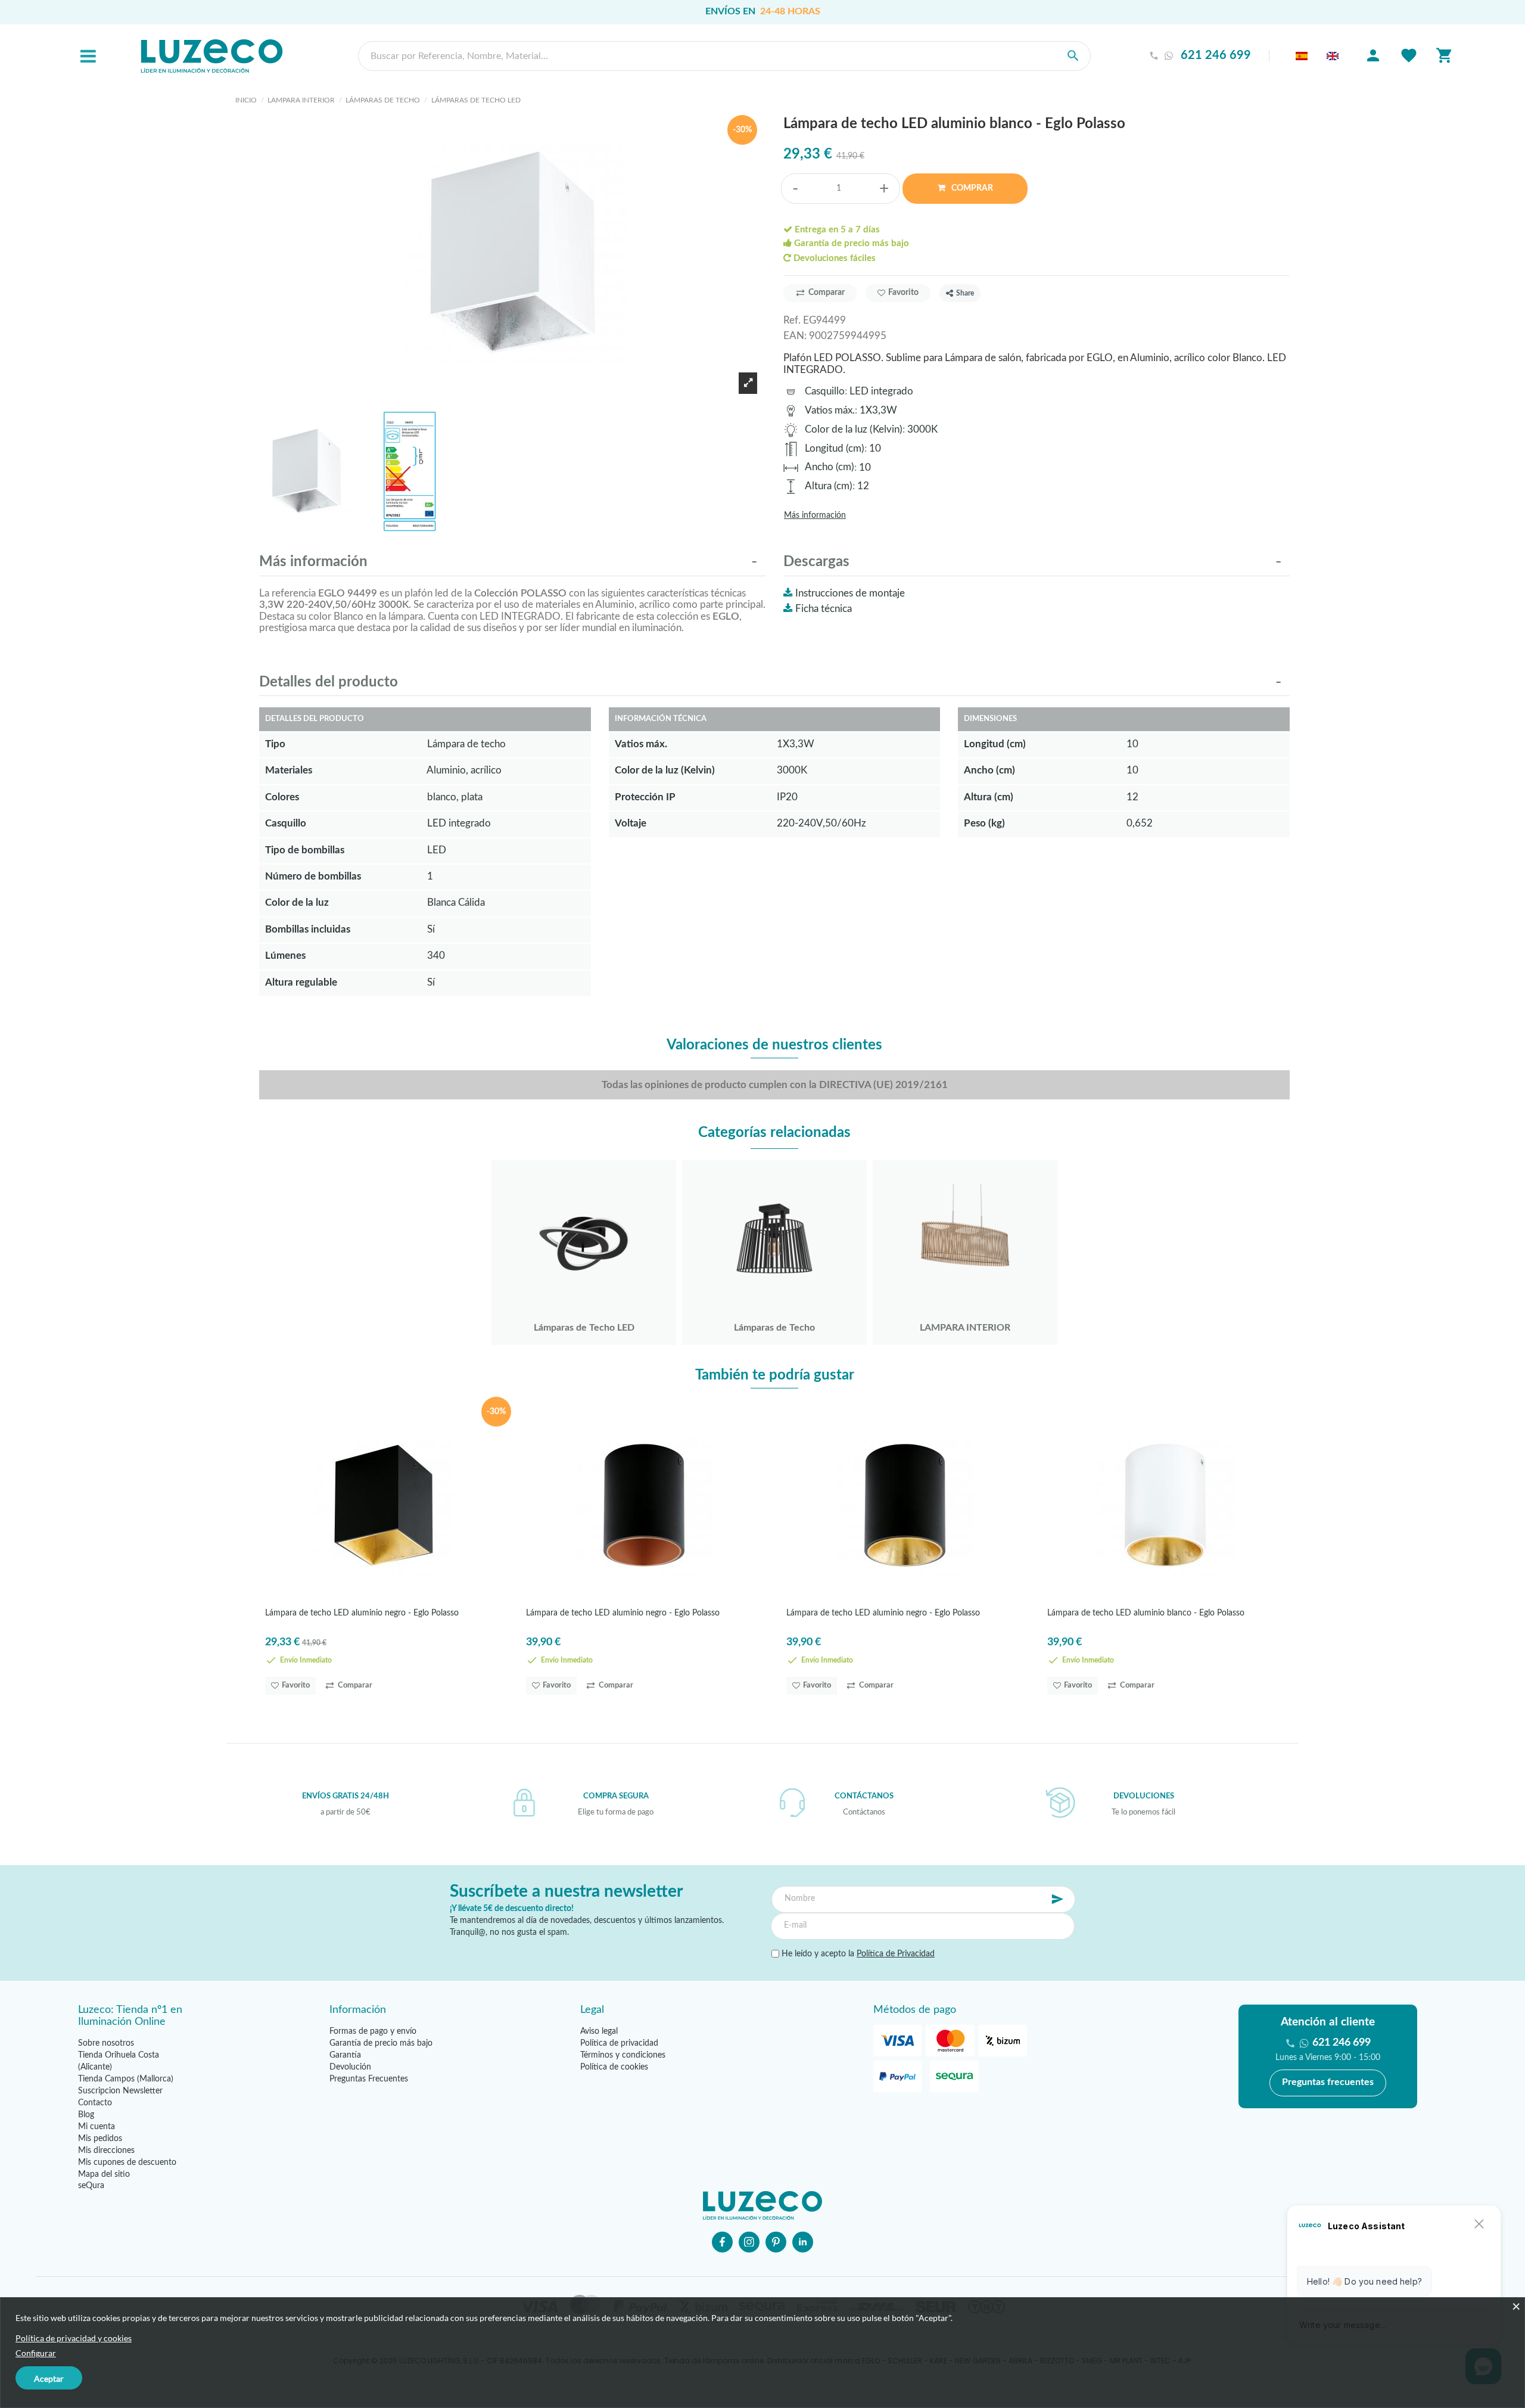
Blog (86, 2115)
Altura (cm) (829, 486)
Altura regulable (301, 982)
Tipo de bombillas (305, 850)
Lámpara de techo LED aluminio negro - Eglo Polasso (362, 1613)
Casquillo (825, 391)
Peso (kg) (984, 823)
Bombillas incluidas (308, 929)
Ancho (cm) (830, 467)
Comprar (971, 188)
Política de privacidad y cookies (74, 2338)
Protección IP (645, 797)
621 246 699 (1216, 56)
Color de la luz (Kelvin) (854, 429)
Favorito (903, 293)
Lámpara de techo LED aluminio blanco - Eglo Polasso (1146, 1613)
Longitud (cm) (835, 448)
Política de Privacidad (896, 1954)
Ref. (792, 320)
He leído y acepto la (857, 1954)
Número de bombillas (313, 876)
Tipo (275, 744)
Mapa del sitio (104, 2174)
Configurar (36, 2353)
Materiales (289, 770)
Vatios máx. (830, 410)
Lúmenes (285, 956)
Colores (282, 797)
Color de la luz (297, 902)
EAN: (795, 336)
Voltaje (631, 823)
